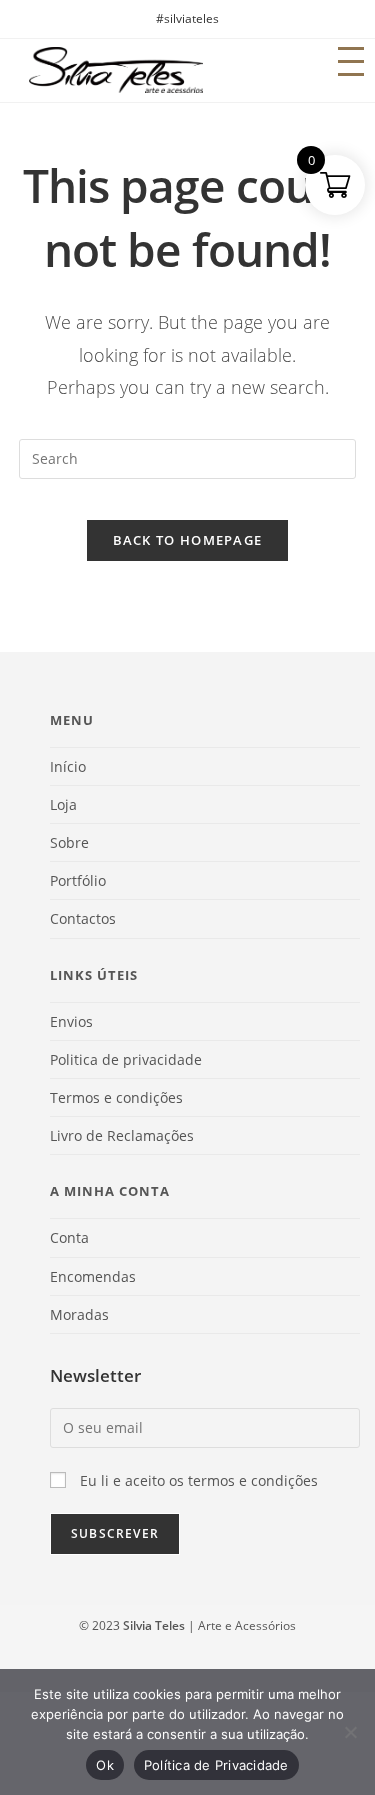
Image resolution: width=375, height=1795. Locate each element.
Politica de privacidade (126, 1059)
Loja (63, 804)
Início (68, 766)
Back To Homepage (188, 540)
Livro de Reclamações (122, 1135)
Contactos (83, 918)
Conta (69, 1237)
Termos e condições (116, 1097)
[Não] (350, 1732)
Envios (71, 1021)
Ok (105, 1765)
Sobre (69, 842)
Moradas (79, 1314)
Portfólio (78, 880)
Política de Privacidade (216, 1765)
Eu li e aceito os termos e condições (199, 1480)
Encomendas (93, 1276)
